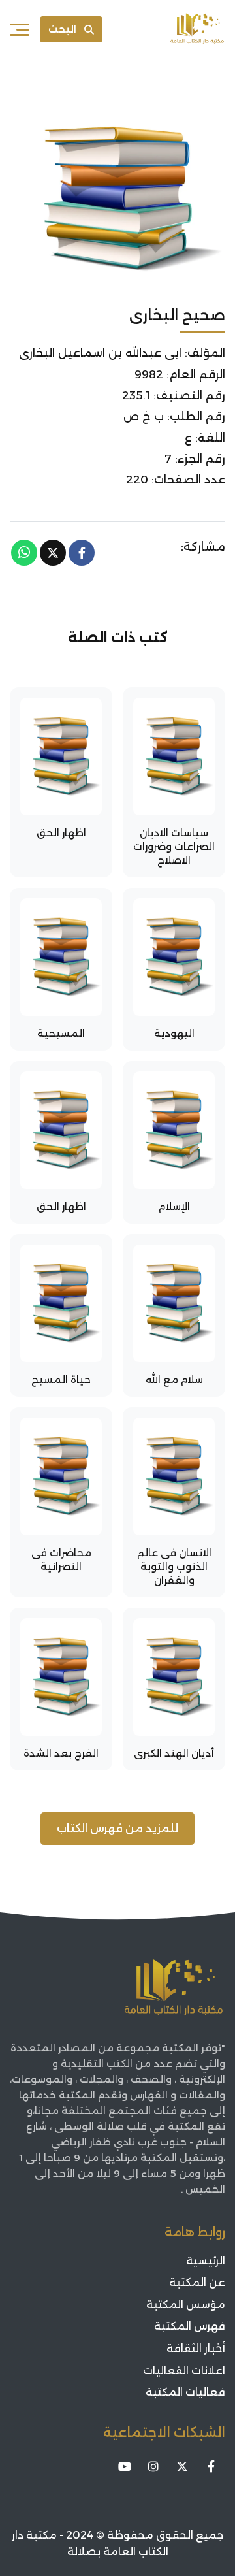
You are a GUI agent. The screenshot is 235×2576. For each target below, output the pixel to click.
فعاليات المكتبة (185, 2392)
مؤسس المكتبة (186, 2305)
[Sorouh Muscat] (197, 29)
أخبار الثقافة (196, 2348)
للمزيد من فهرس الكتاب (117, 1828)
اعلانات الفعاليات (184, 2371)
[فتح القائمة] (20, 29)
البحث (62, 29)
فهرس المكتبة (190, 2326)
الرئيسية (206, 2261)
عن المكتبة (197, 2282)
